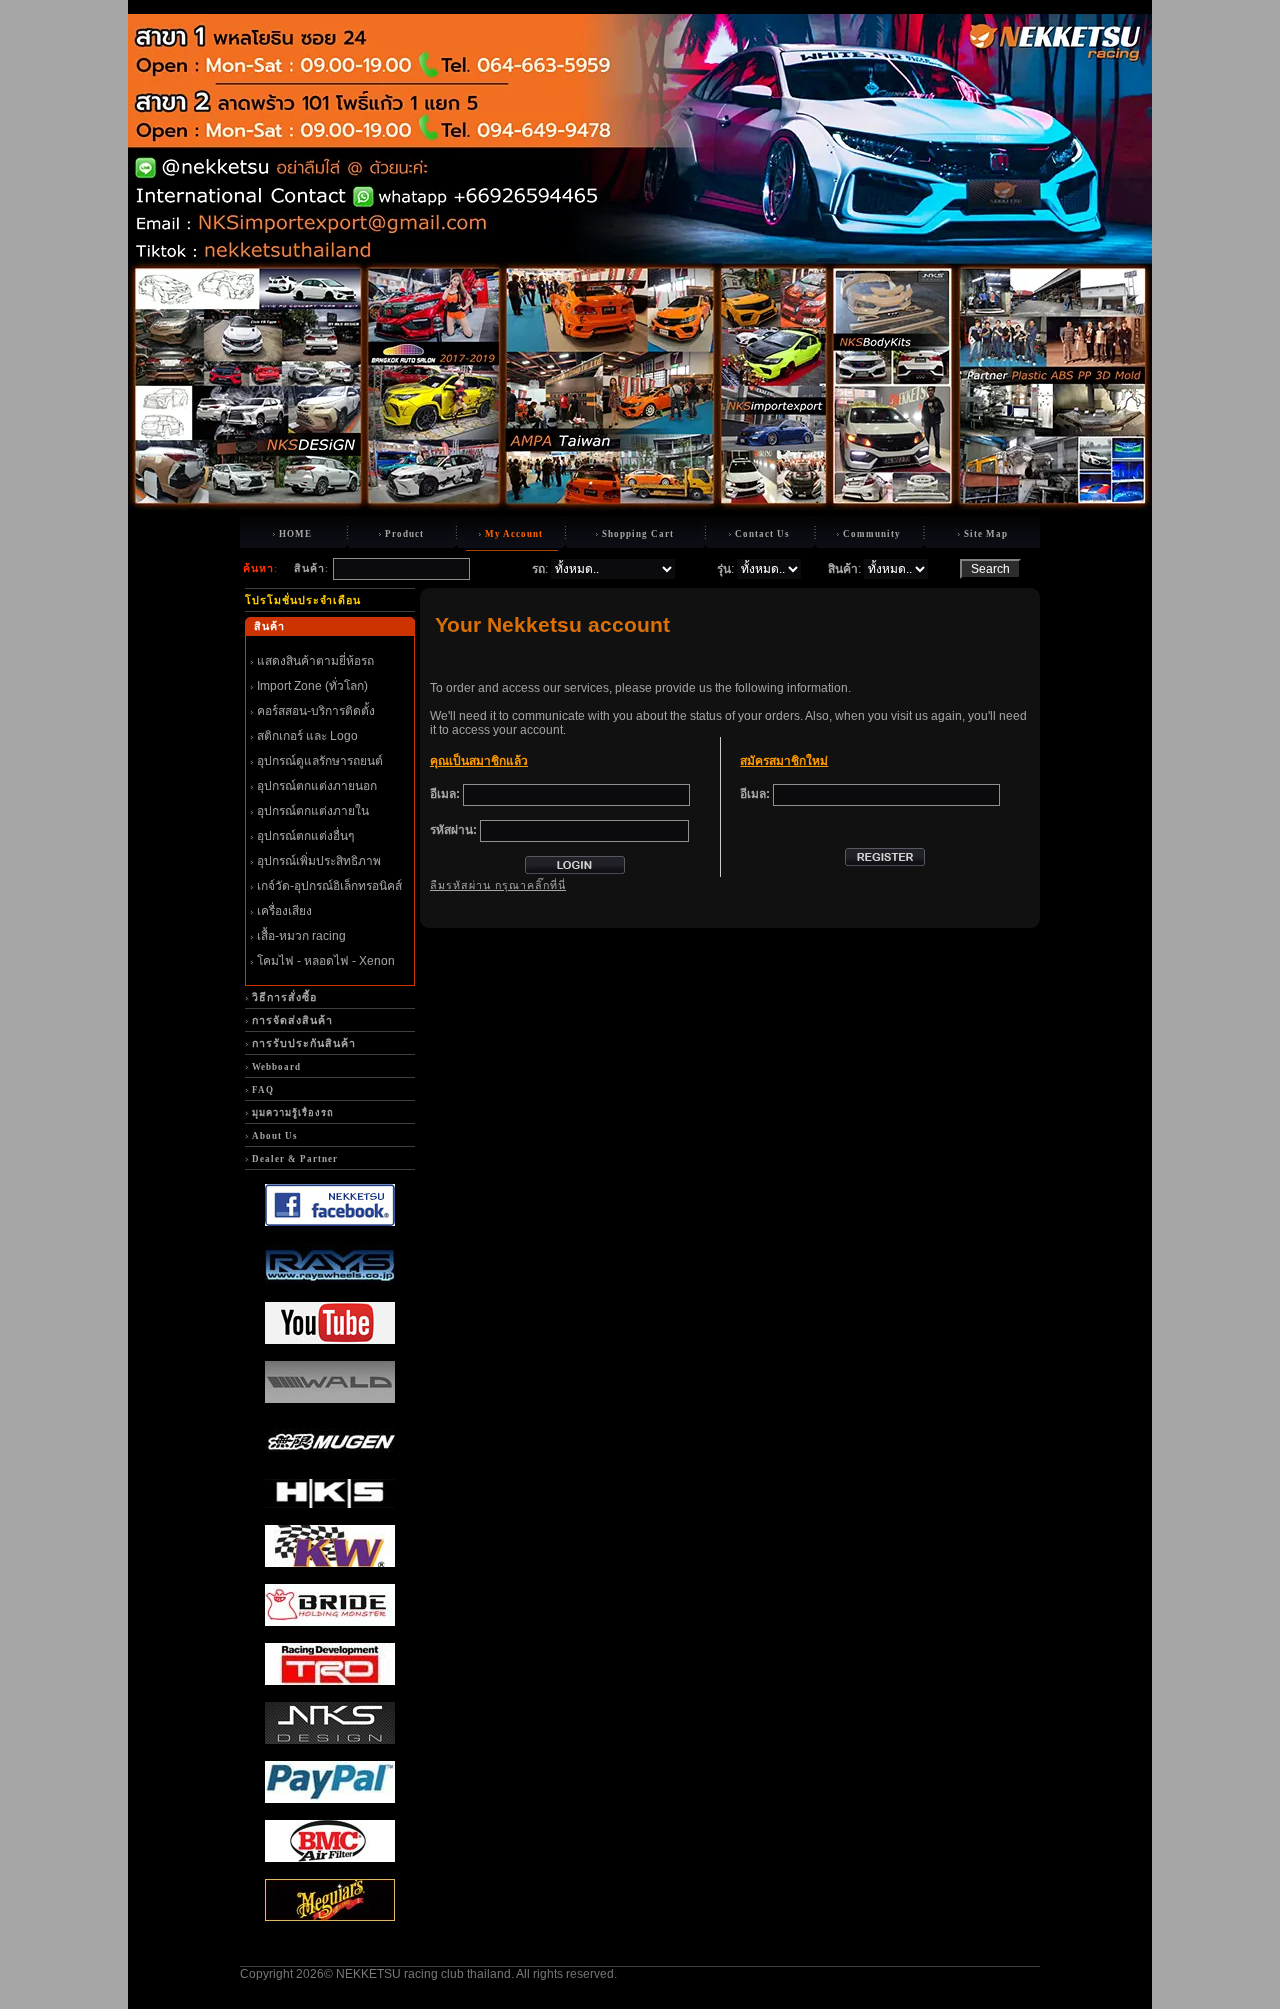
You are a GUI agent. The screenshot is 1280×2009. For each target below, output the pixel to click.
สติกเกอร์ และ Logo (307, 736)
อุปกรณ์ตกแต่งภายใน (313, 811)
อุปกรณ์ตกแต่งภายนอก (317, 786)
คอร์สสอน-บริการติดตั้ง (316, 711)
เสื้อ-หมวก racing (301, 936)
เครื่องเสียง (284, 911)
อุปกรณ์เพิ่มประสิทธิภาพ (319, 861)
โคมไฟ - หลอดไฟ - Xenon (326, 961)
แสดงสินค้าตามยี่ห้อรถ (315, 661)
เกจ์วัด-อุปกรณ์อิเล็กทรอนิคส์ (329, 886)
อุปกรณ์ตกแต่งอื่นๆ (305, 836)
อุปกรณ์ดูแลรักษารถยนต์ (320, 761)
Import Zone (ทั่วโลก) (312, 686)
